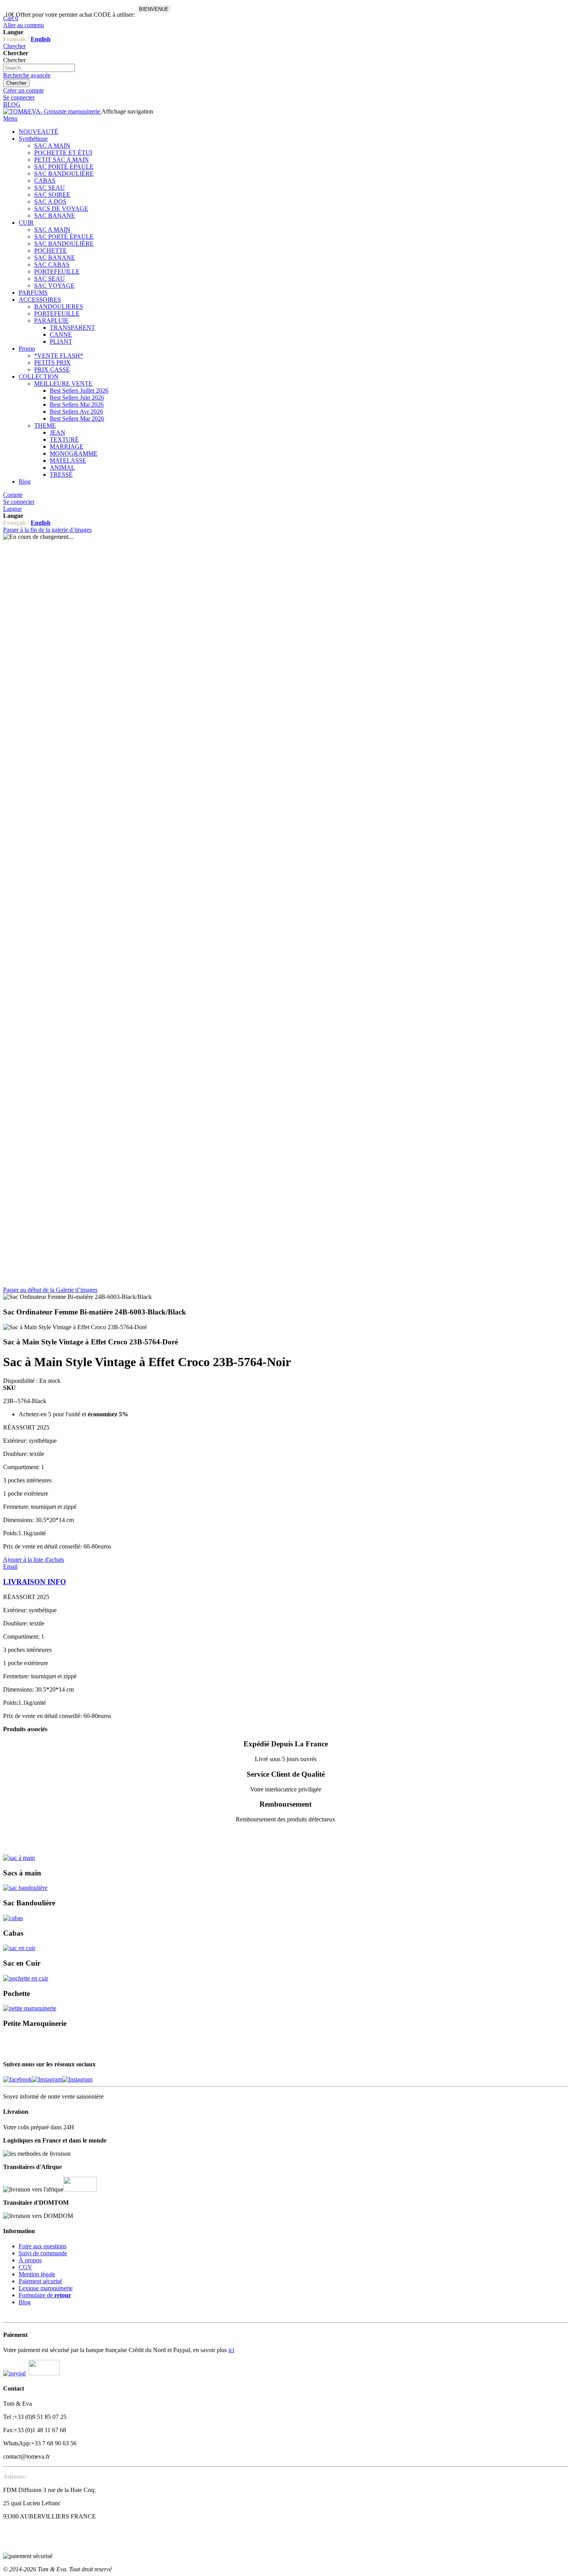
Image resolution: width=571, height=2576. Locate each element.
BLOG (12, 104)
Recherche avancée (27, 75)
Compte (13, 495)
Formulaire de (45, 2295)
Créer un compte (24, 90)
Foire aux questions (43, 2246)
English (41, 39)
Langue (12, 509)
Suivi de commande (43, 2253)
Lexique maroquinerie (46, 2288)
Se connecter (19, 97)
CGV (25, 2267)
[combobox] (39, 68)
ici (231, 2350)
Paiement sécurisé (40, 2281)
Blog (25, 2302)
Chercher (14, 46)
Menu (10, 118)
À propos (30, 2260)
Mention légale (37, 2274)
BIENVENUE (154, 9)
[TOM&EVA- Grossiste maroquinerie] (52, 111)
